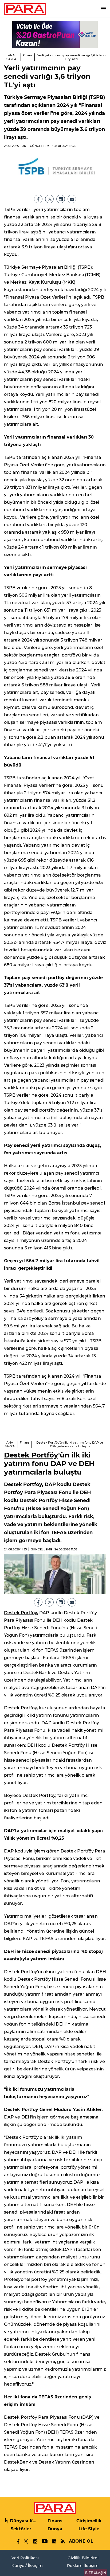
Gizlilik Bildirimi (83, 2558)
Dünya (55, 2529)
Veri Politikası (25, 2558)
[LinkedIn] (61, 199)
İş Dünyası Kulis (21, 2521)
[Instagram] (35, 2541)
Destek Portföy (31, 1455)
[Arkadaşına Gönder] (72, 199)
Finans (28, 55)
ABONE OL (81, 2541)
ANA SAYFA (11, 57)
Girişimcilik (89, 2521)
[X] (49, 199)
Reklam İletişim (83, 2565)
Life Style (89, 2529)
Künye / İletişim (27, 2565)
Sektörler (21, 2529)
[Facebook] (38, 199)
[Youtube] (44, 2541)
